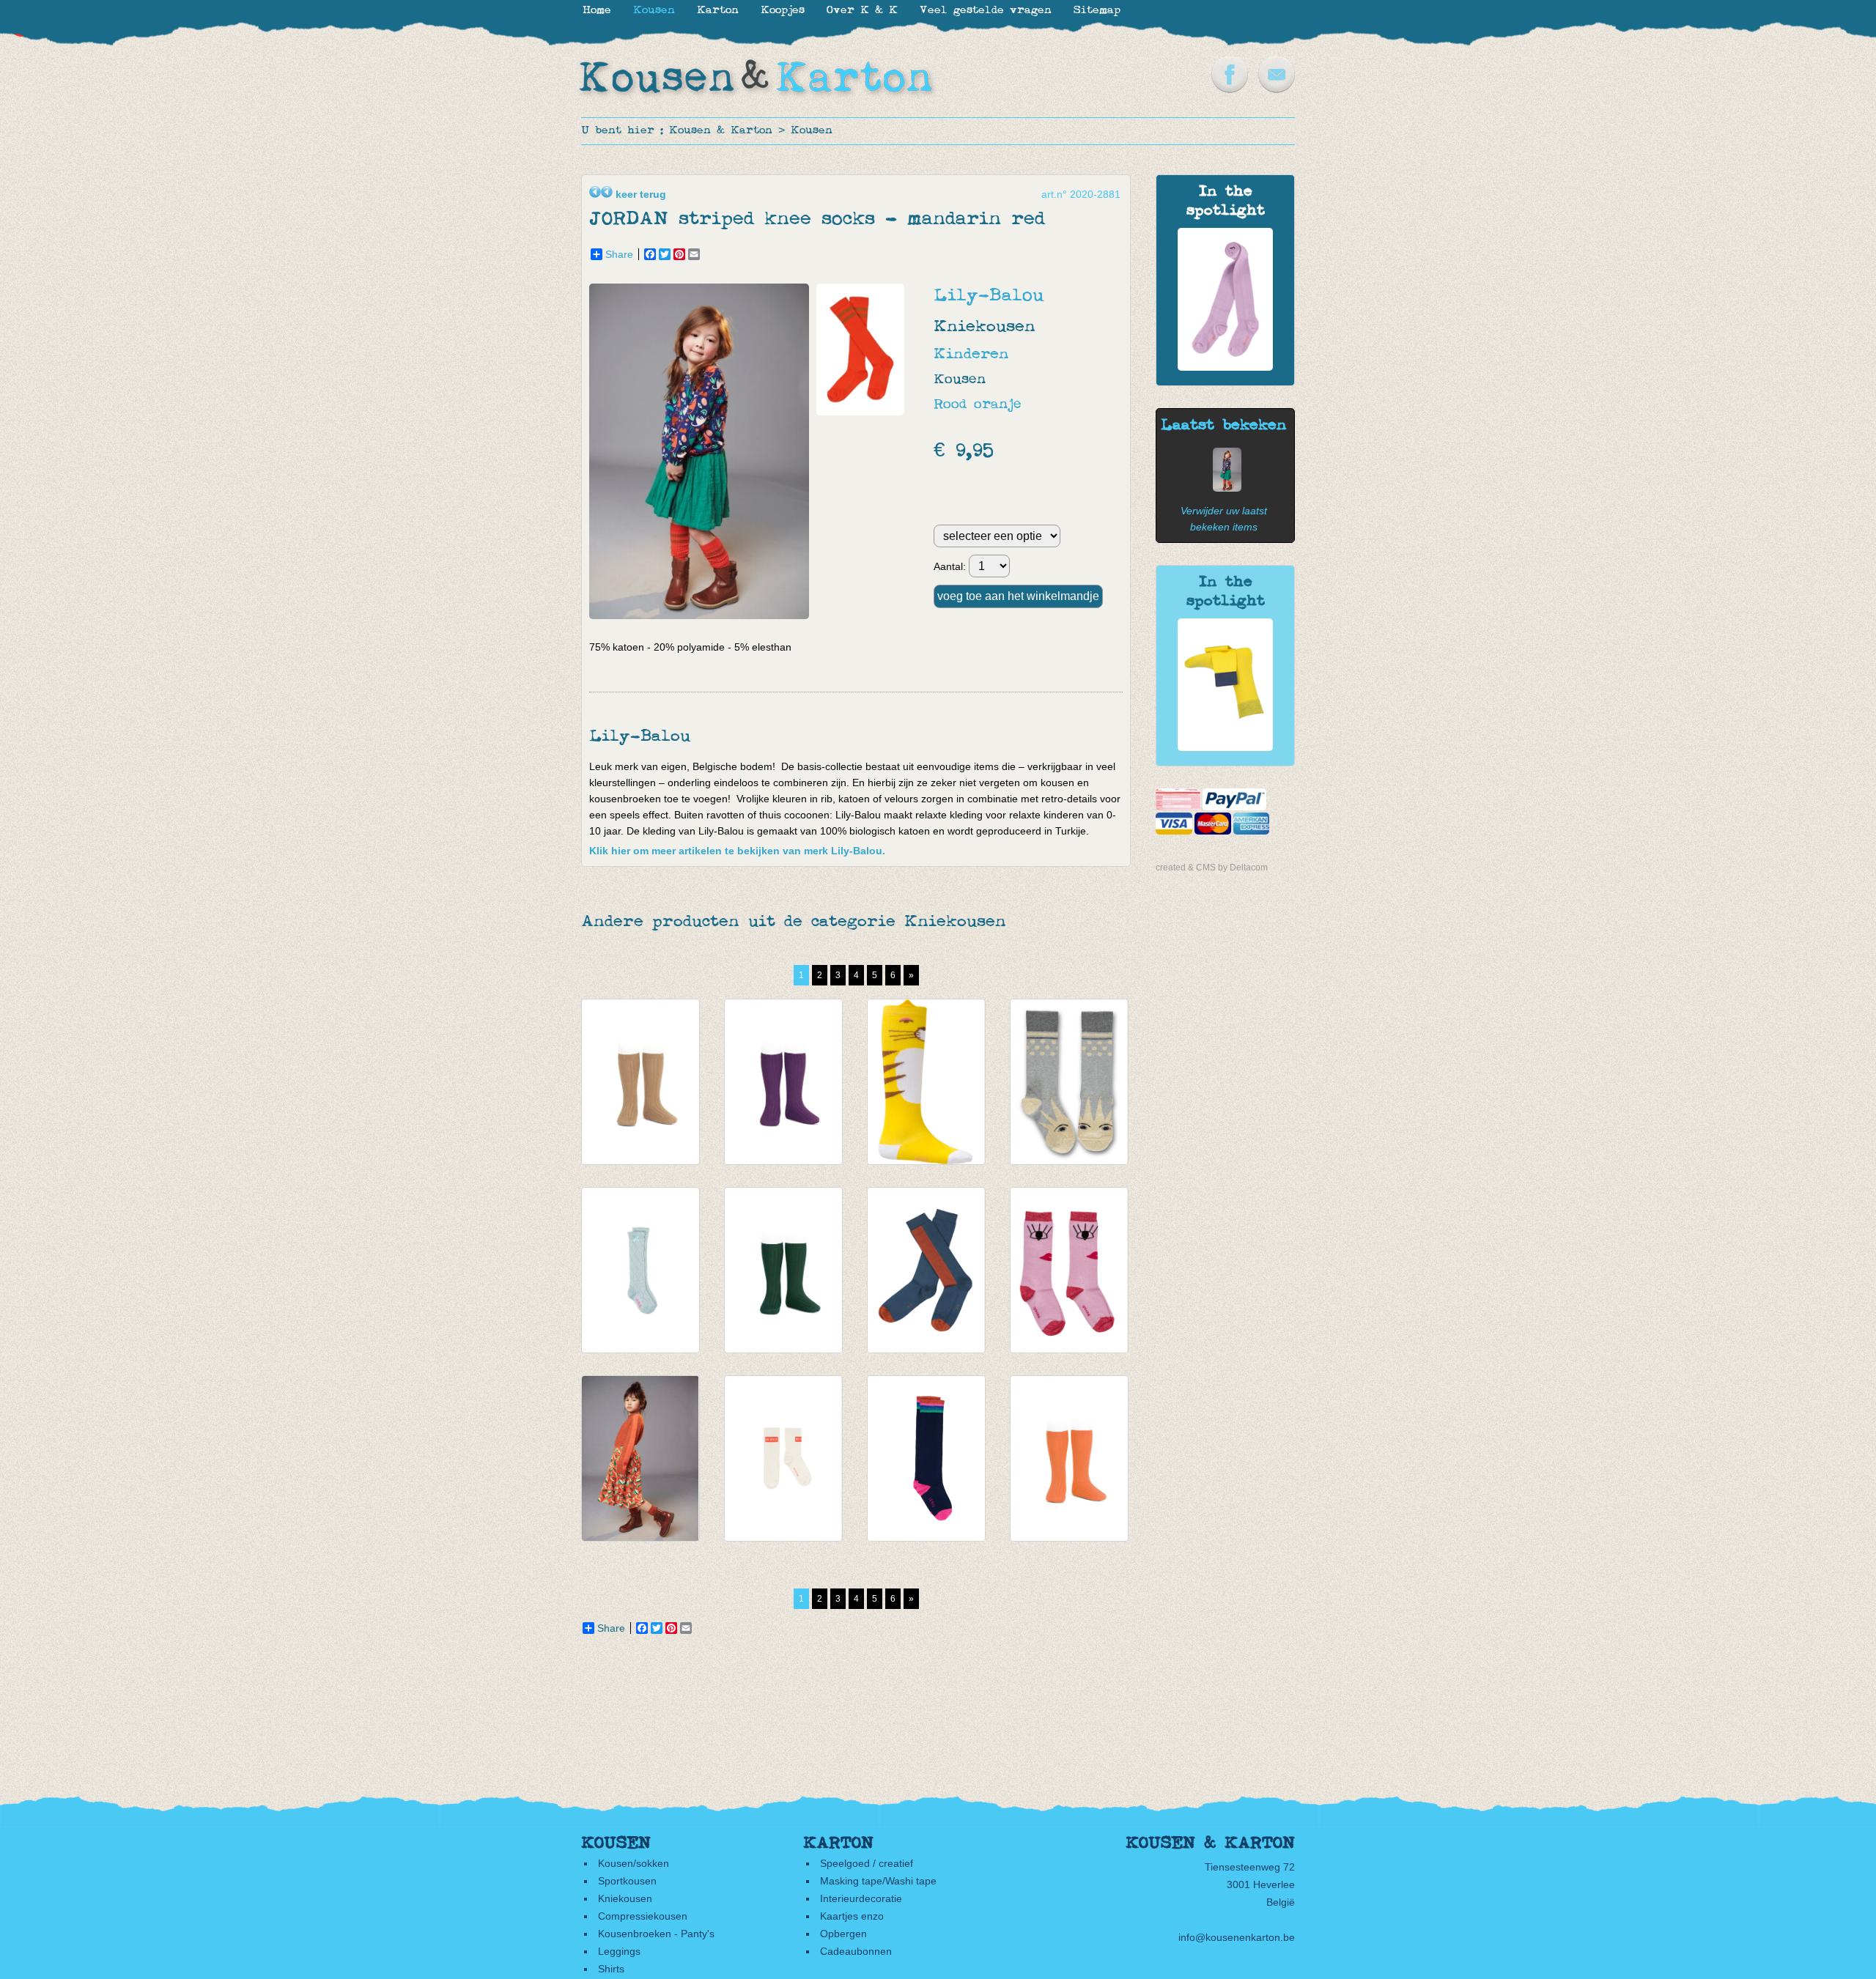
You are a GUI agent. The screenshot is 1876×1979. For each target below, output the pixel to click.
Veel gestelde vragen (986, 11)
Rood (950, 405)
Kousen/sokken (634, 1863)
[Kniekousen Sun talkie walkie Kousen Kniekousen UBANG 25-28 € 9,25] (1069, 1082)
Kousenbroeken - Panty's (656, 1934)
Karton (718, 11)
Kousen (812, 131)
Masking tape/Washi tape (878, 1881)
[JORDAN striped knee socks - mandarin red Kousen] (1223, 488)
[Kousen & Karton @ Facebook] (1230, 89)
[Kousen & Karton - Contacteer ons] (1277, 89)
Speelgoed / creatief (867, 1863)
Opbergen (843, 1934)
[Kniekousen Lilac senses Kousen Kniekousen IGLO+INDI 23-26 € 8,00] (1069, 1270)
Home (597, 11)
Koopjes (783, 11)
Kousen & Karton (721, 131)
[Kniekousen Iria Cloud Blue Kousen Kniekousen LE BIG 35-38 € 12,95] (640, 1270)
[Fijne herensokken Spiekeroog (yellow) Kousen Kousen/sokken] (1225, 747)
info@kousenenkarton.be (1237, 1937)
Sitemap (1097, 11)
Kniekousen (625, 1898)
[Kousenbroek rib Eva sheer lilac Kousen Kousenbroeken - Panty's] (1225, 367)
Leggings (619, 1951)
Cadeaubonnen (856, 1951)
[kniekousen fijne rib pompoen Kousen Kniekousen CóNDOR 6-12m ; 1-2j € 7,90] (1069, 1458)
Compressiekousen (643, 1916)
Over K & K (862, 11)
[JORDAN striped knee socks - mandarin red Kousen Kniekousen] (703, 615)
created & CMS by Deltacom (1212, 868)
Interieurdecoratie (861, 1898)
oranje (998, 405)
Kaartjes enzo (852, 1916)
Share (619, 254)
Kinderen (971, 354)
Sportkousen (627, 1881)
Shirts (611, 1969)
